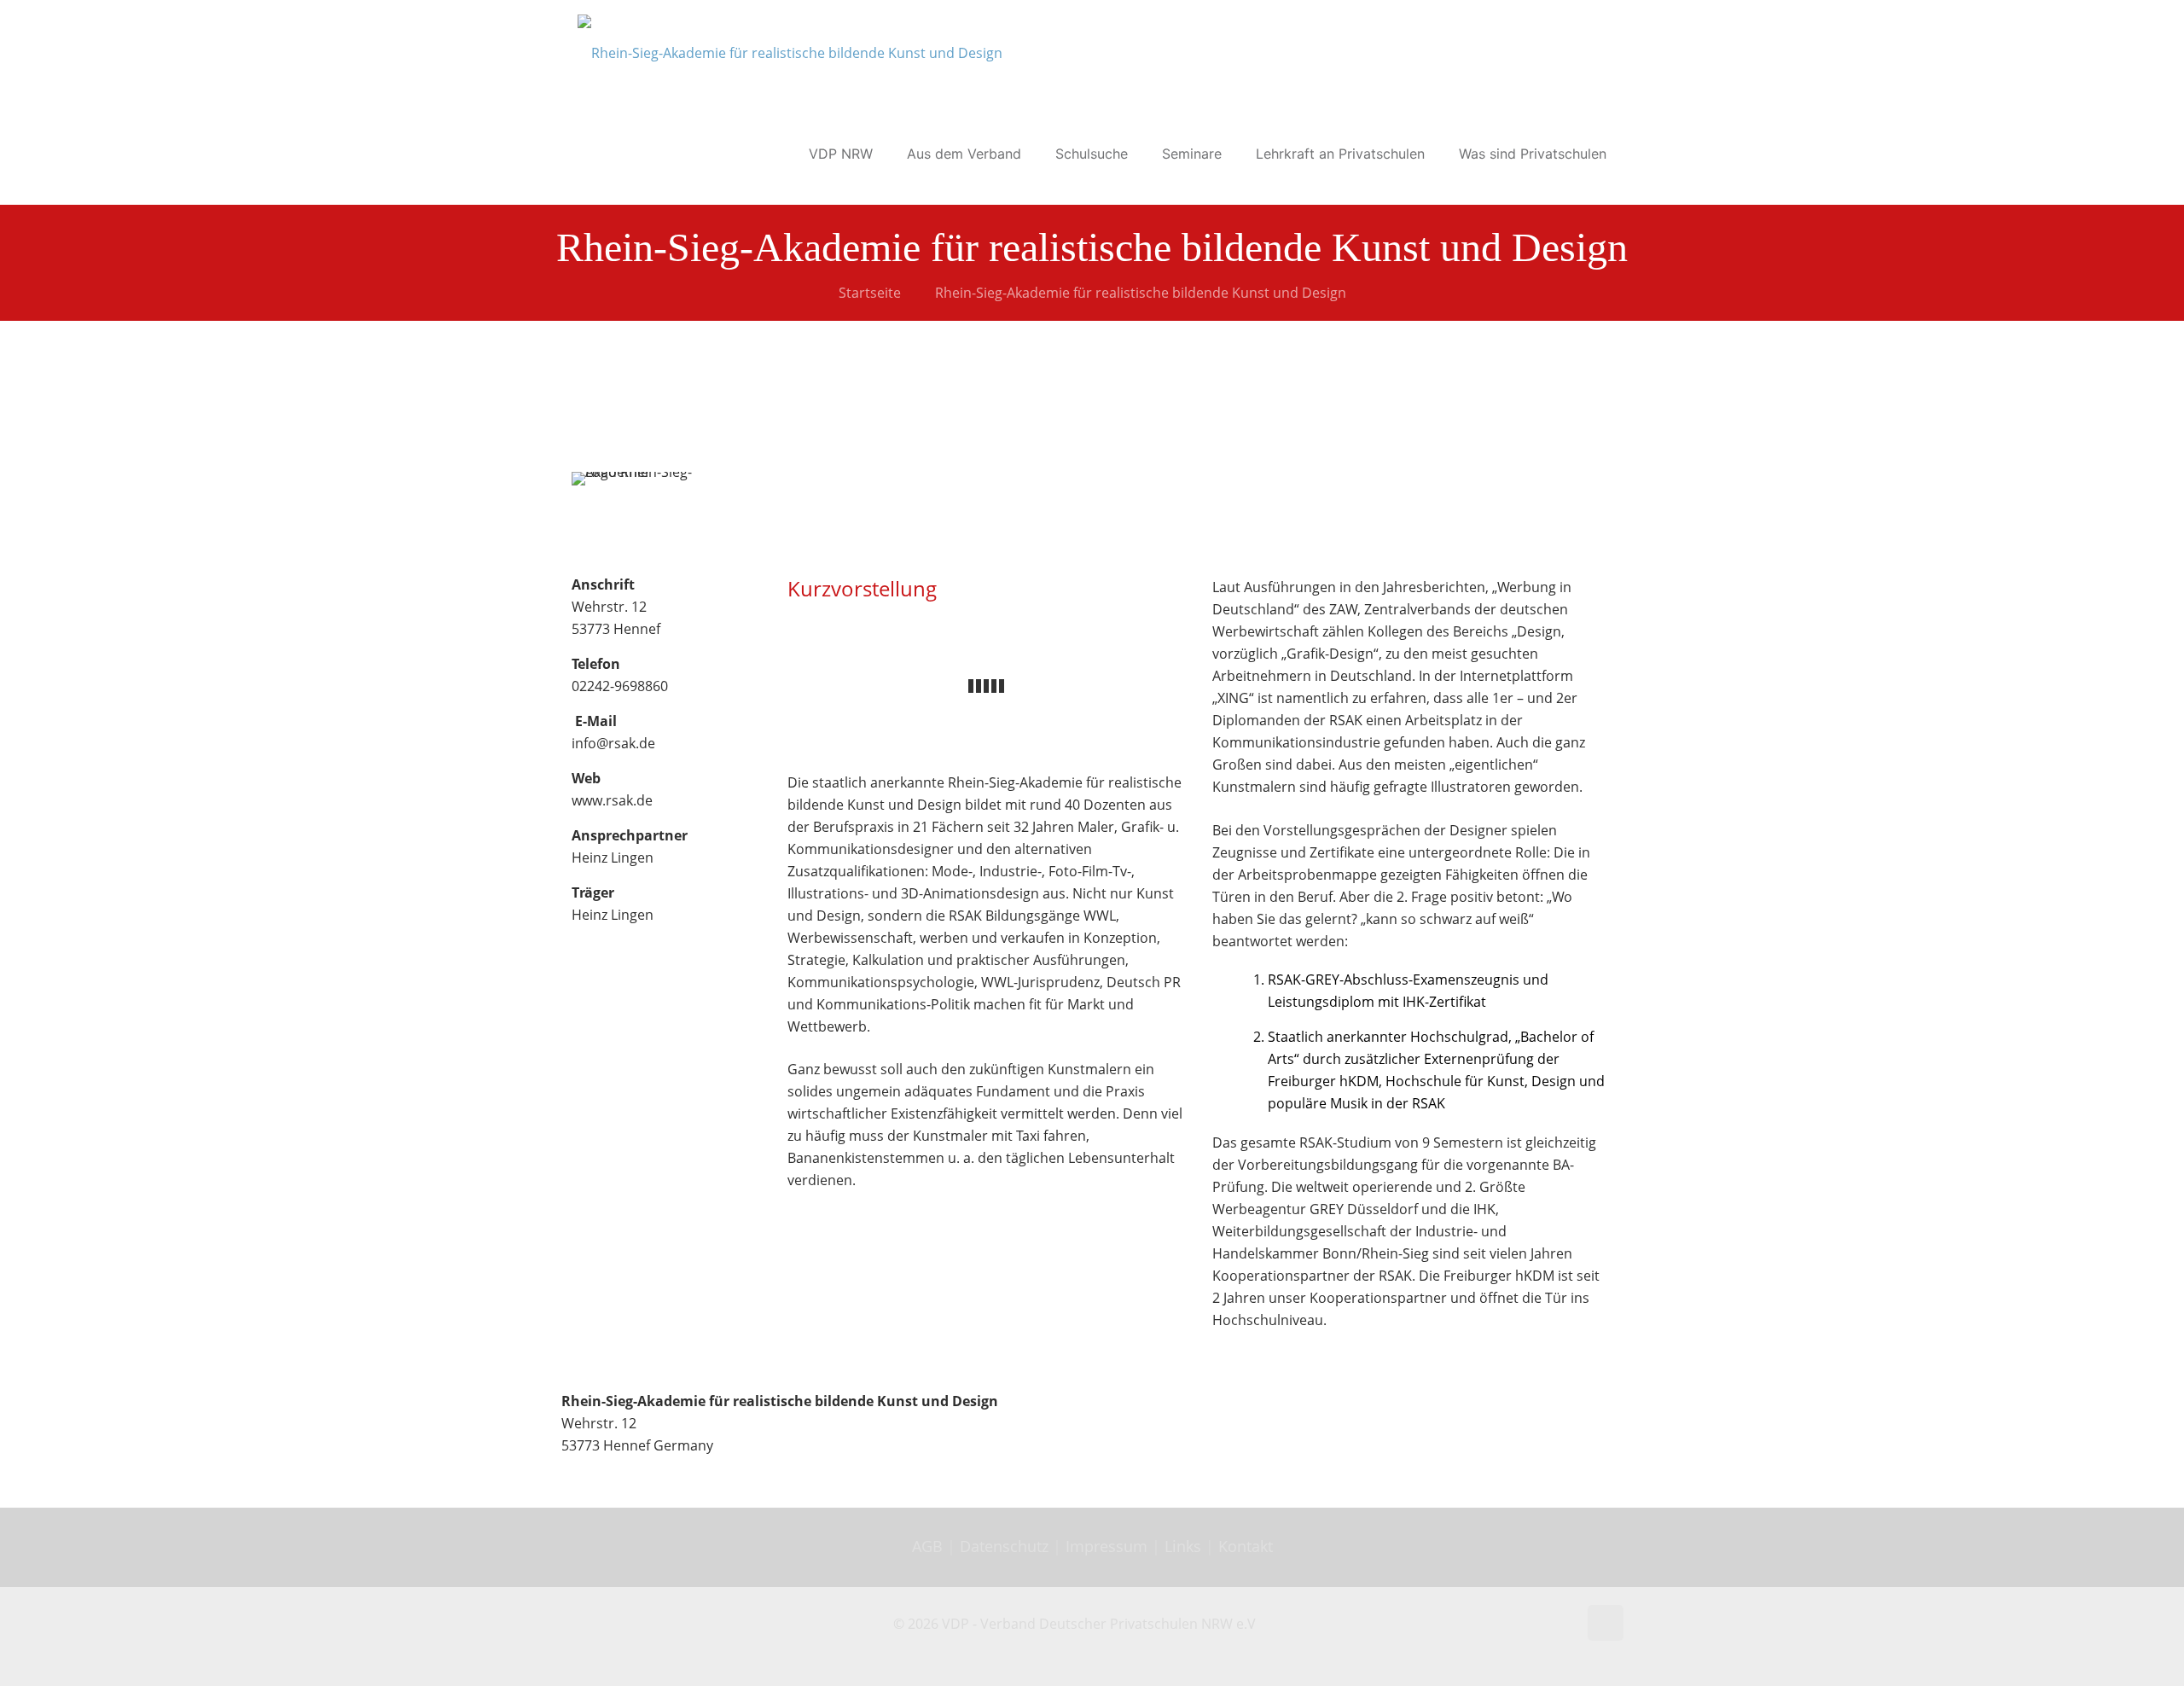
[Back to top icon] (1606, 1623)
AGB (929, 1546)
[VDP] (790, 51)
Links (1183, 1546)
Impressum (1107, 1546)
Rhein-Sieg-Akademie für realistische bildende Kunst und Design (1141, 293)
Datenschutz (1006, 1546)
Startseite (870, 293)
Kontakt (1246, 1546)
